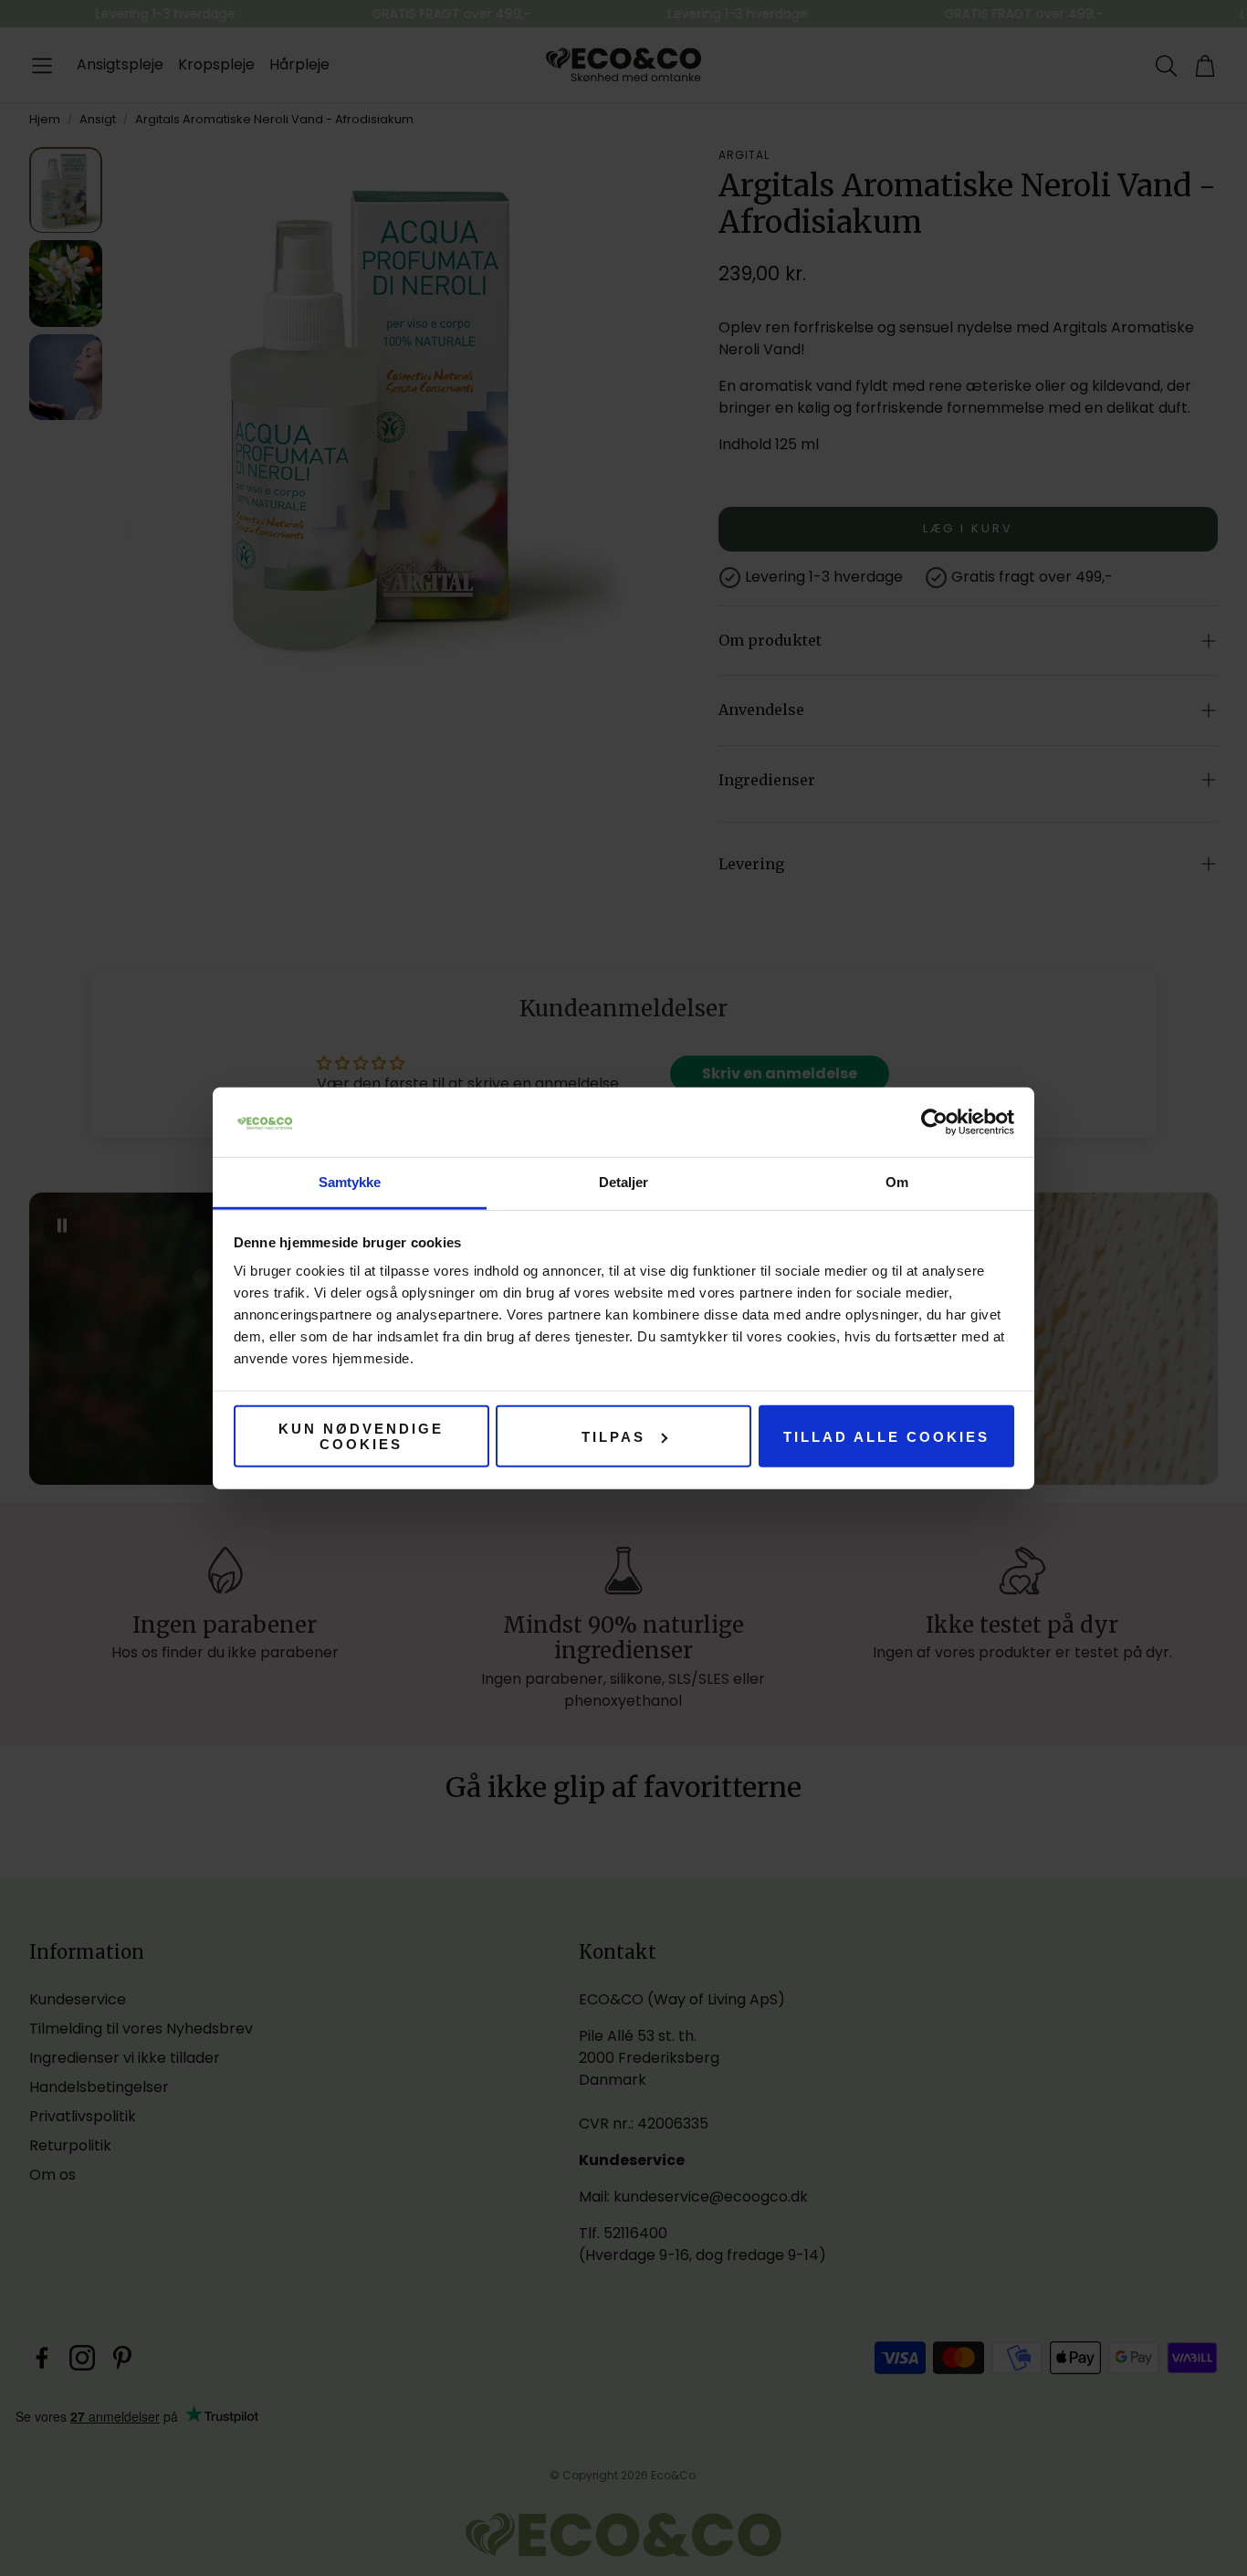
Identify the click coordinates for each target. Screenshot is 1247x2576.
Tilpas (613, 1436)
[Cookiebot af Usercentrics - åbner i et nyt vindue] (934, 1122)
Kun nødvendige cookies (361, 1436)
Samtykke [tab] (350, 1182)
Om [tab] (897, 1182)
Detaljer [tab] (624, 1182)
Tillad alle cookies (886, 1436)
